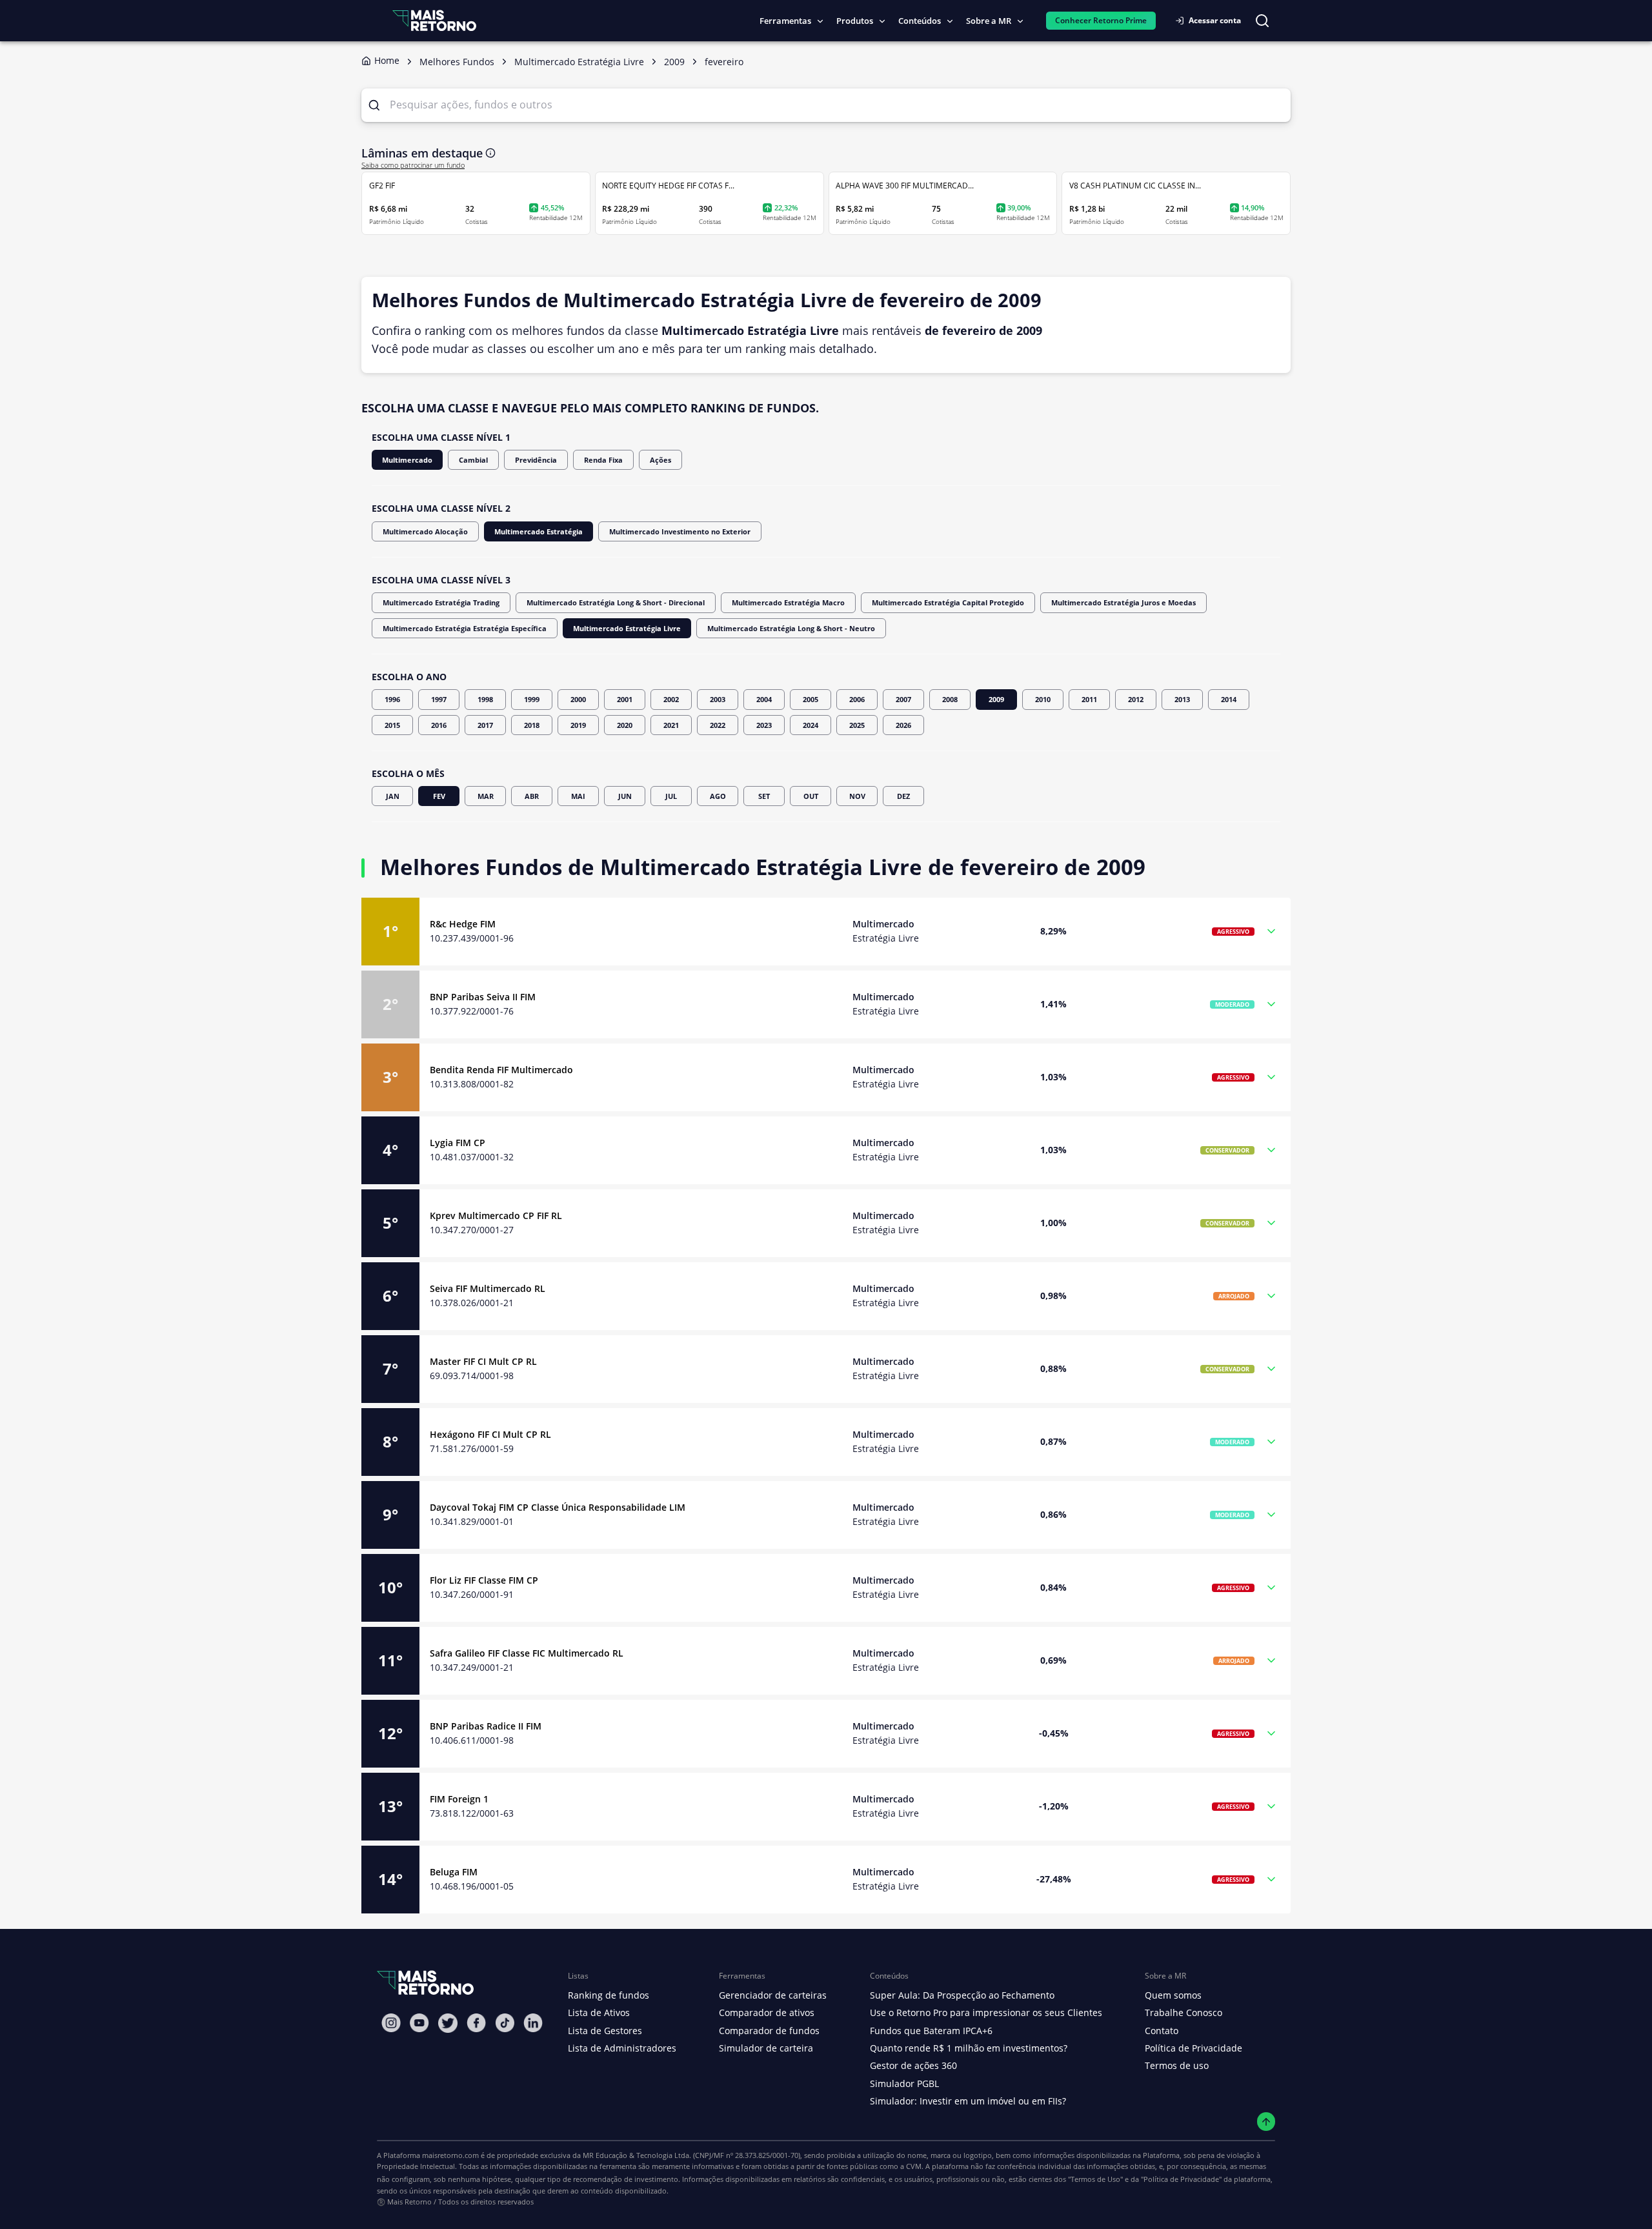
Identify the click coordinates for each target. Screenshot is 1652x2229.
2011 (1089, 699)
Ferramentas (785, 21)
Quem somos (1173, 1995)
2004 (764, 699)
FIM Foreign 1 (459, 1799)
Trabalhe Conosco (1184, 2012)
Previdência (536, 460)
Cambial (473, 460)
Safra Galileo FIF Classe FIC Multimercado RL (527, 1653)
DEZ (903, 796)
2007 (903, 699)
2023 (764, 725)
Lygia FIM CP (458, 1143)
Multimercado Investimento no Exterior (680, 531)
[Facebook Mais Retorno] (476, 2023)
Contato (1162, 2031)
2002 (671, 699)
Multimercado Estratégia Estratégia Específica (465, 628)
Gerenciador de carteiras (773, 1995)
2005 (811, 699)
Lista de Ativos (599, 2012)
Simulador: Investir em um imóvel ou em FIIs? (968, 2101)
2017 (485, 725)
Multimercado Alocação (425, 531)
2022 (718, 725)
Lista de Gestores (605, 2031)
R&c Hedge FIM (463, 924)
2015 (392, 725)
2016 (439, 725)
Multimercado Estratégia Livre (627, 628)
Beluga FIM (454, 1872)
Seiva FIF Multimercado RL (488, 1288)
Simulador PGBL (904, 2083)
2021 (671, 725)
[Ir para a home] (434, 20)
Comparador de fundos (769, 2031)
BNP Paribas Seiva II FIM (483, 997)
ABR (532, 796)
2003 (718, 699)
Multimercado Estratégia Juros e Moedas (1123, 602)
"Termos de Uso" (1095, 2179)
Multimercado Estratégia (539, 531)
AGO (718, 796)
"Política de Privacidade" (1181, 2179)
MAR (486, 796)
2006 (857, 699)
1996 (392, 699)
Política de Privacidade (1194, 2048)
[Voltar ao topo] (1266, 2122)
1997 (439, 699)
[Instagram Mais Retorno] (391, 2023)
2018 (532, 725)
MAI (578, 796)
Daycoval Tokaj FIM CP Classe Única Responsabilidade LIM (558, 1507)
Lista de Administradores (622, 2048)
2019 (578, 725)
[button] (826, 932)
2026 (903, 725)
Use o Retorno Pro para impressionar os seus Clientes (986, 2012)
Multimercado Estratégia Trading (441, 602)
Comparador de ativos (767, 2012)
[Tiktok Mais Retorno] (505, 2023)
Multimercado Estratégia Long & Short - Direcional (616, 602)
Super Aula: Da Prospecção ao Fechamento (962, 1995)
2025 (857, 725)
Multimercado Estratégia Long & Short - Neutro (791, 628)
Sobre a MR (989, 21)
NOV (857, 796)
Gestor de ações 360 (913, 2065)
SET (764, 796)
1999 (532, 699)
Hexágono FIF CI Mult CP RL (490, 1434)
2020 (625, 725)
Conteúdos (920, 21)
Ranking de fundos (609, 1995)
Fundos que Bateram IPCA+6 (931, 2031)
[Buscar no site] (1262, 21)
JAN (393, 796)
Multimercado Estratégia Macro (788, 602)
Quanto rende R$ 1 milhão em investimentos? (969, 2048)
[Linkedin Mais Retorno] (533, 2023)
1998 (485, 699)
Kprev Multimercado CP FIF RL (496, 1215)
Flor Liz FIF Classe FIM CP (484, 1580)
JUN (625, 796)
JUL (671, 796)
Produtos (855, 21)
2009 (996, 699)
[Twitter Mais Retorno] (448, 2023)
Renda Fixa (603, 460)
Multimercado (407, 460)
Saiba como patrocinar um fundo (413, 165)
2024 (811, 725)
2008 (950, 699)
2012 (1136, 699)
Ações (660, 460)
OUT (811, 796)
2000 (578, 699)
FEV (439, 796)
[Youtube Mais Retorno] (419, 2023)
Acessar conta (1215, 20)
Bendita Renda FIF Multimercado (501, 1070)
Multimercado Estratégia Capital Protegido (948, 602)
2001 (625, 699)
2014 (1229, 699)
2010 (1043, 699)
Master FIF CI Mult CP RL (483, 1361)
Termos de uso (1177, 2065)
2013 (1182, 699)
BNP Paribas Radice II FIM (486, 1726)
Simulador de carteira (766, 2048)
